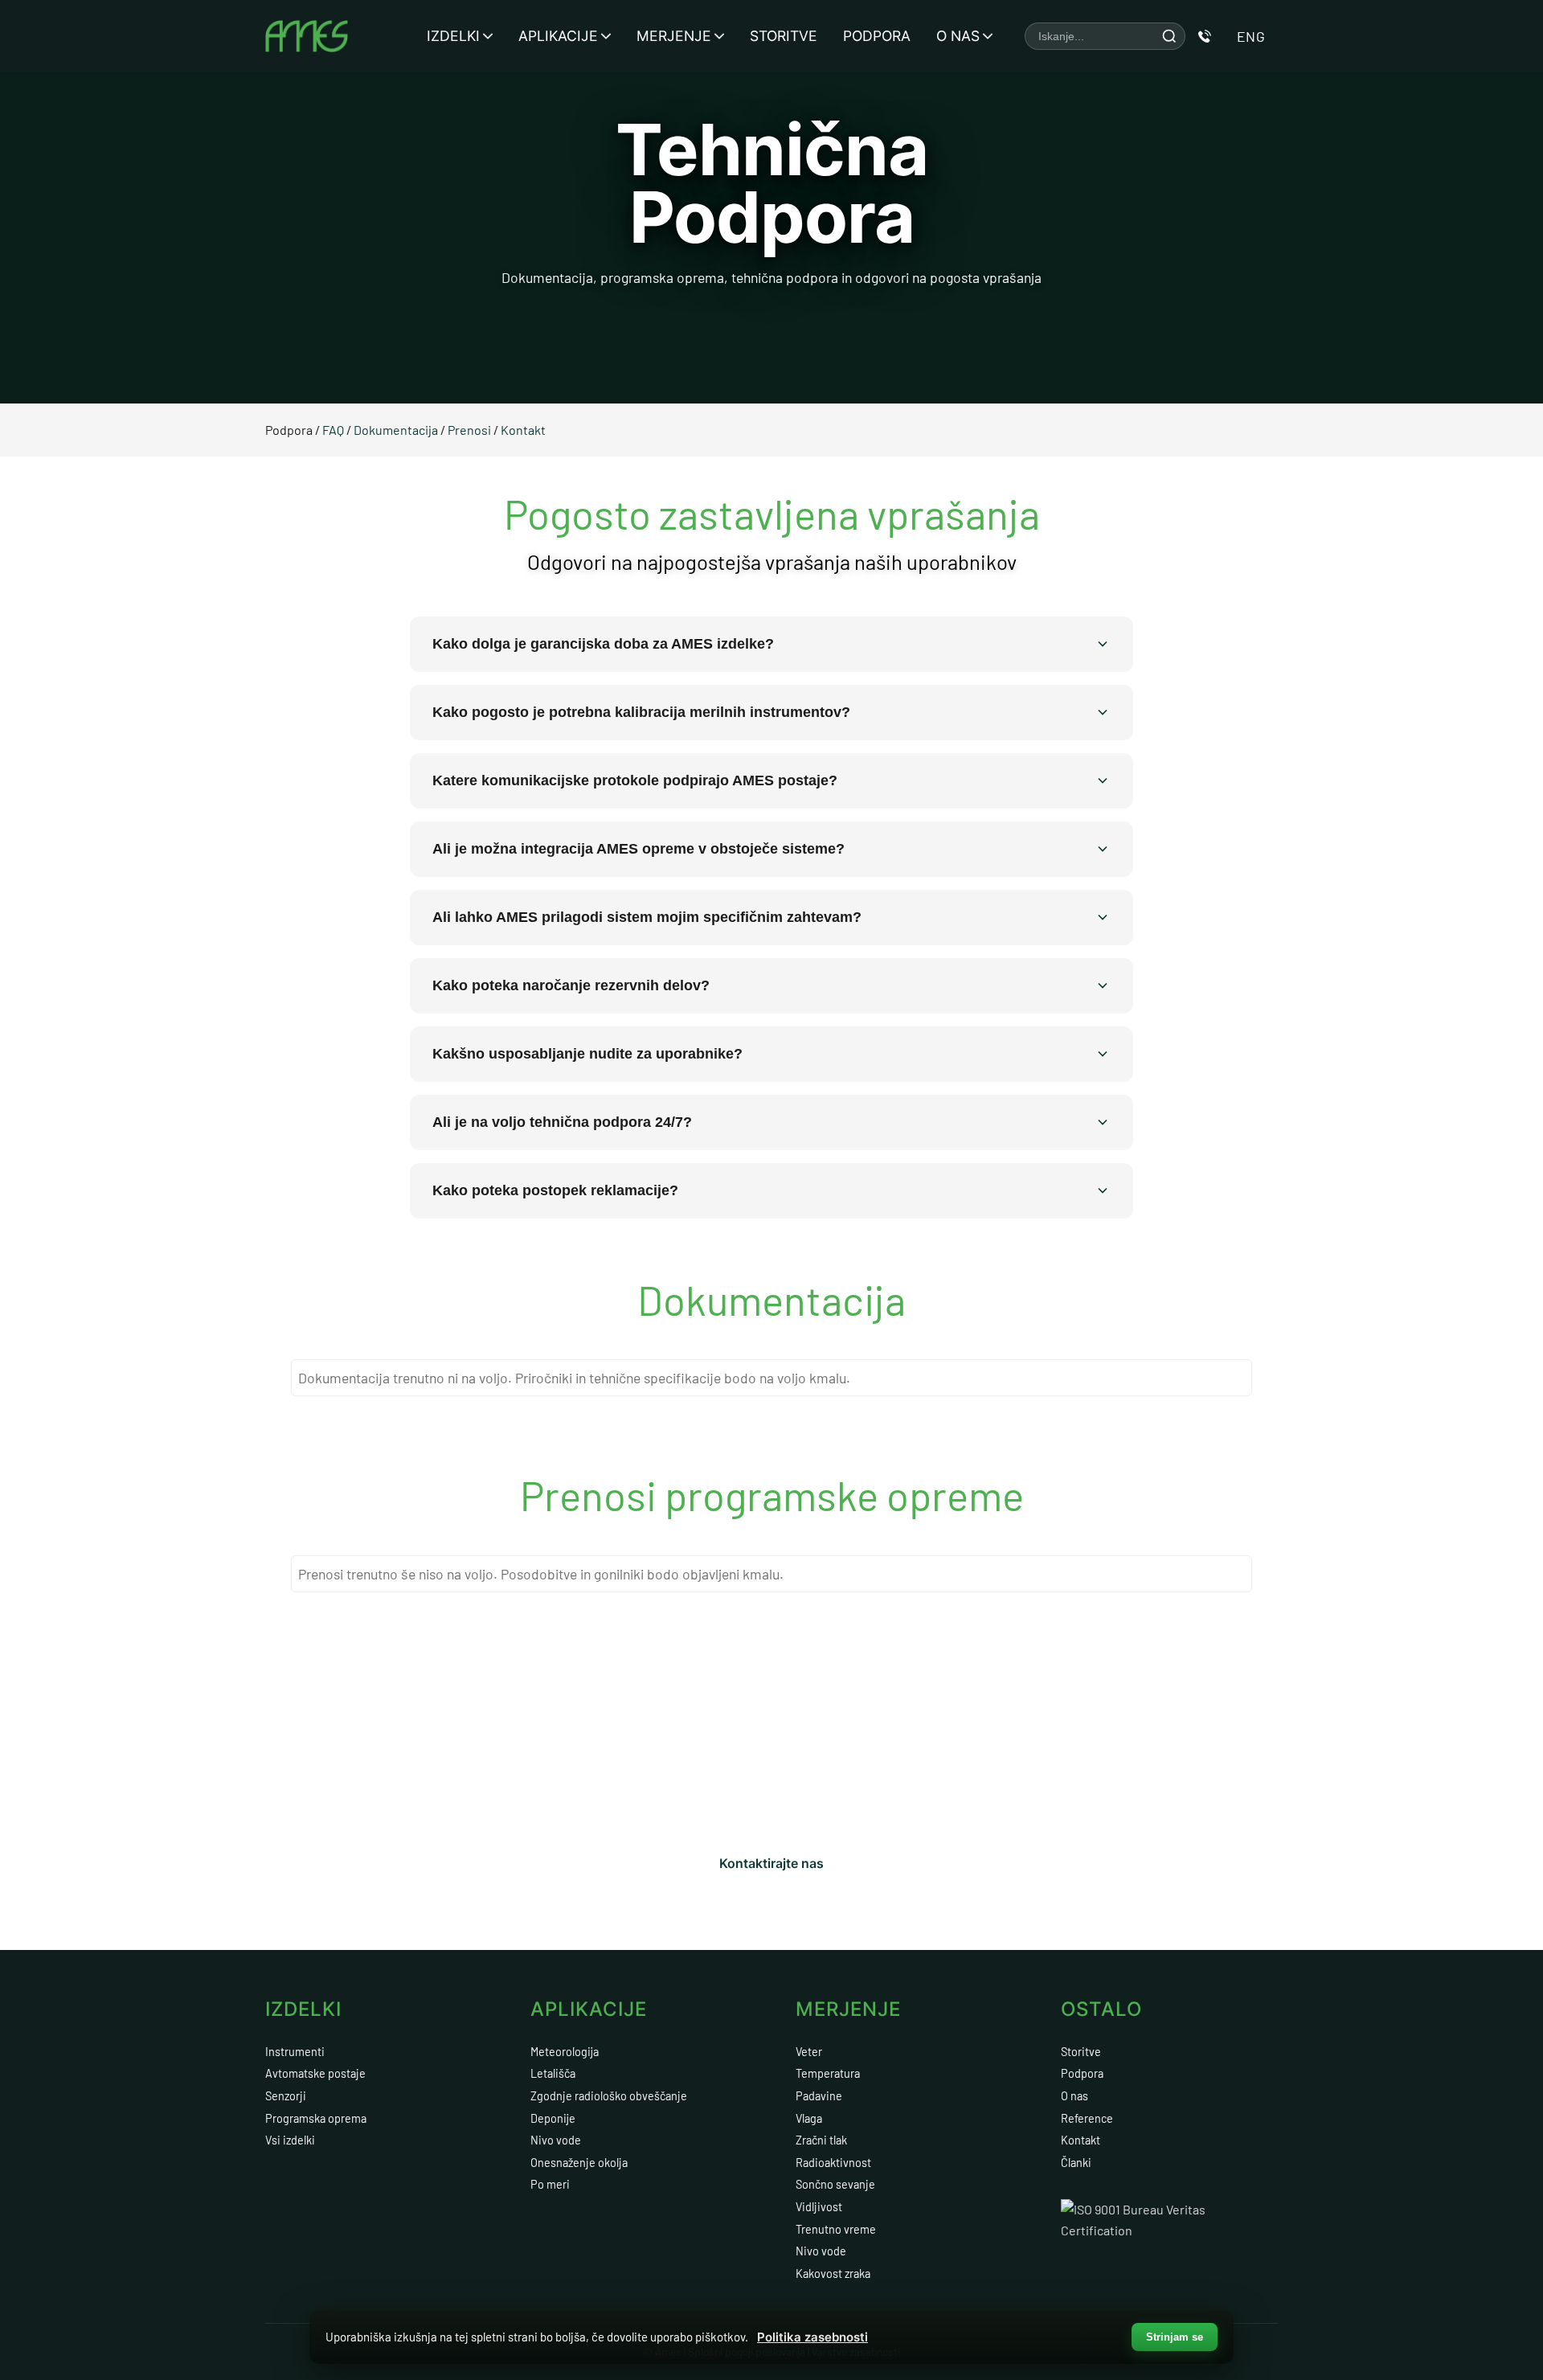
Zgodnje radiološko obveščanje (609, 2096)
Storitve (784, 36)
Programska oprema (316, 2118)
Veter (809, 2052)
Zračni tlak (821, 2140)
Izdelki (453, 36)
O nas (958, 36)
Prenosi (471, 430)
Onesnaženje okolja (579, 2163)
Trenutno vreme (836, 2229)
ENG (1251, 36)
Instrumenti (295, 2052)
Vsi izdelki (290, 2140)
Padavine (819, 2096)
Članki (1076, 2163)
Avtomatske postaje (315, 2073)
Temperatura (828, 2073)
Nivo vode (556, 2140)
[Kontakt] (1205, 36)
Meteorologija (565, 2052)
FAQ (334, 430)
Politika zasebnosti (812, 2337)
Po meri (550, 2184)
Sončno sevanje (835, 2184)
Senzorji (286, 2096)
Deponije (553, 2118)
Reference (1087, 2118)
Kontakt (523, 430)
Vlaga (809, 2118)
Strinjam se (1175, 2337)
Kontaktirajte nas (771, 1863)
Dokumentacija (397, 430)
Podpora (877, 36)
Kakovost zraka (833, 2273)
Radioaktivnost (833, 2163)
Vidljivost (819, 2207)
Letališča (553, 2073)
